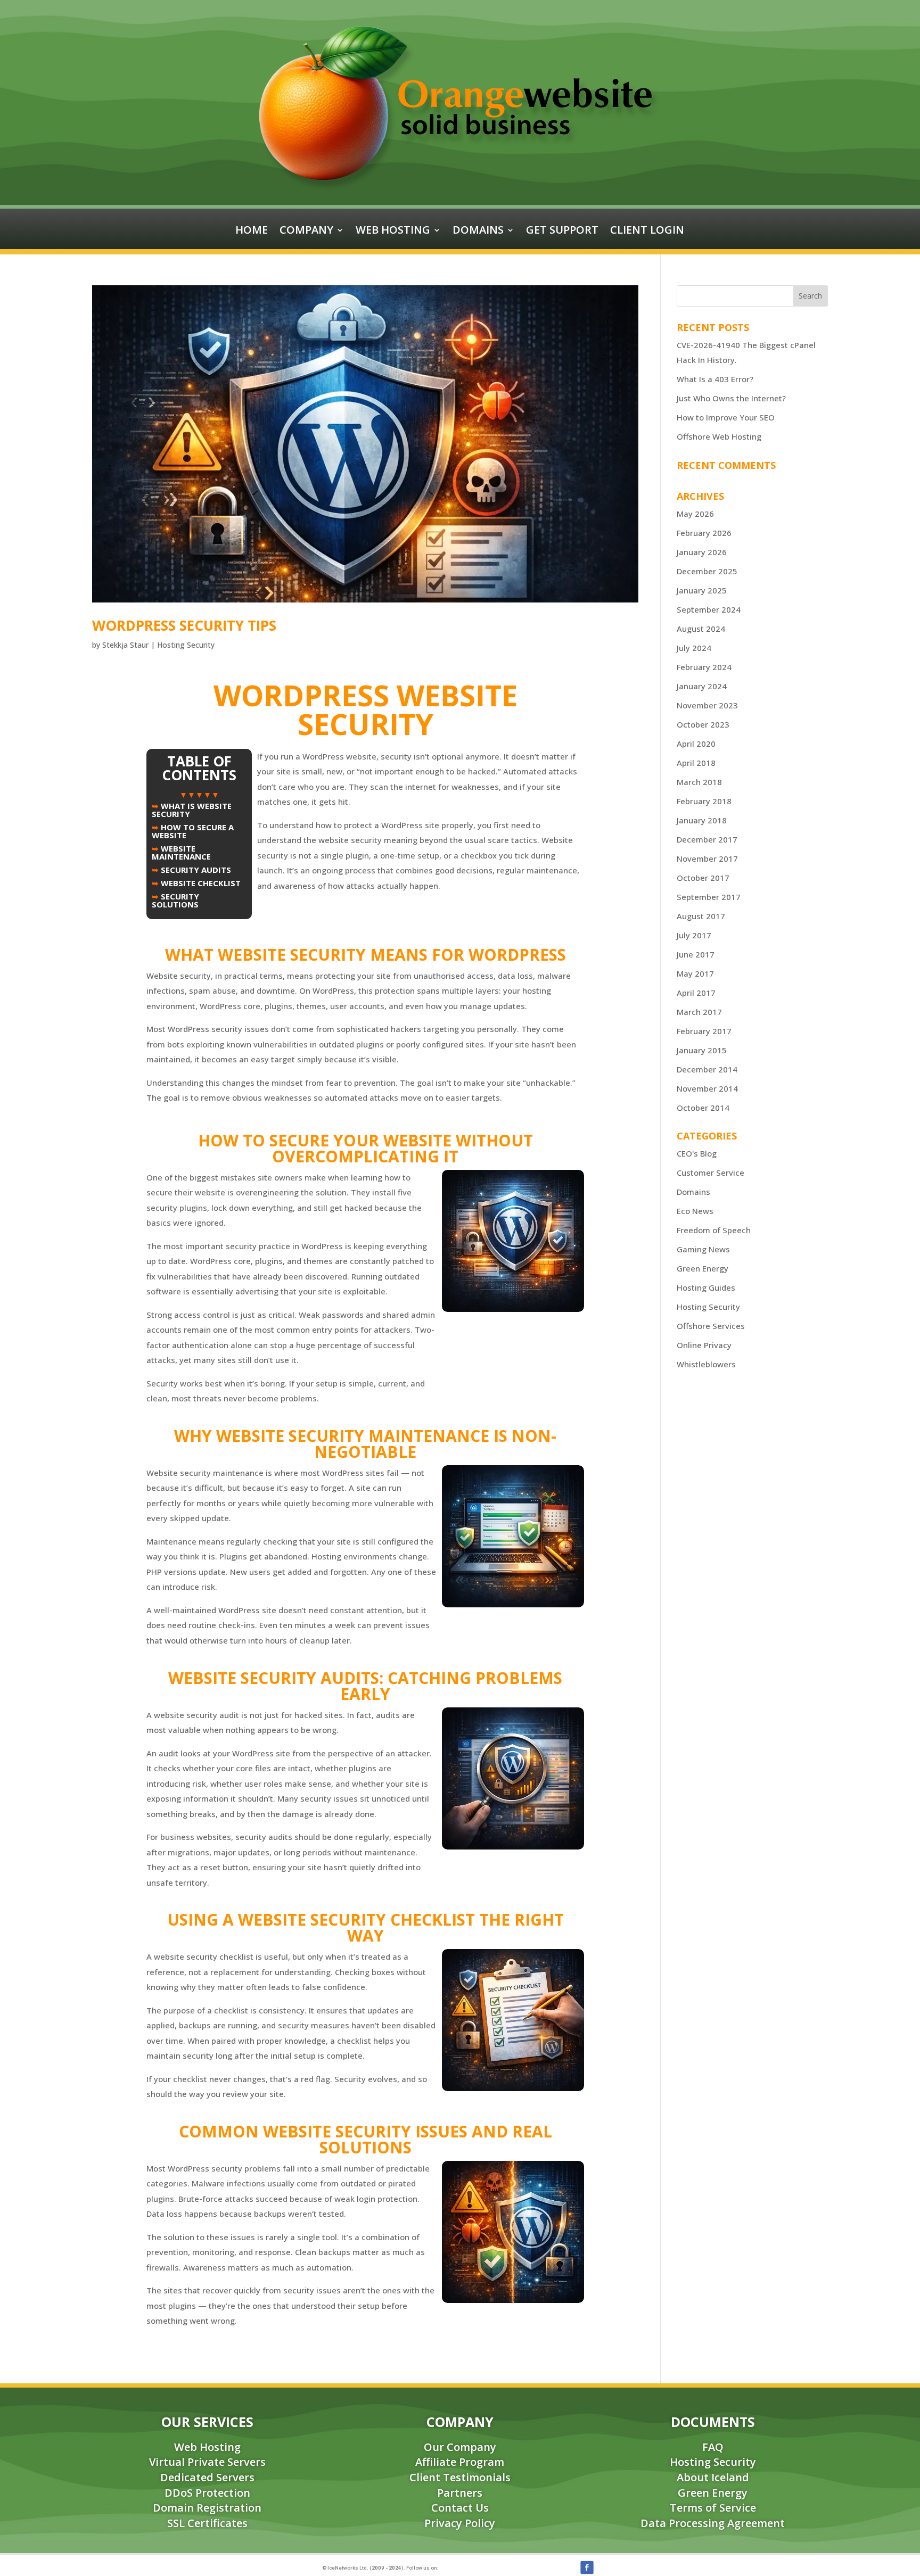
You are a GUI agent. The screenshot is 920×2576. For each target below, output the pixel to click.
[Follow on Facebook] (587, 2567)
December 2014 (707, 1069)
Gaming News (703, 1249)
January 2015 (702, 1050)
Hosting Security (186, 645)
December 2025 (707, 571)
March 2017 (699, 1012)
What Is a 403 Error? (715, 379)
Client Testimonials (460, 2477)
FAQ (713, 2447)
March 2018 (699, 782)
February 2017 (704, 1031)
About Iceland (713, 2477)
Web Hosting (393, 232)
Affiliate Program (460, 2462)
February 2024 (704, 667)
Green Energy (703, 1268)
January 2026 (702, 552)
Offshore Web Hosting (719, 436)
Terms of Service (713, 2508)
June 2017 (696, 954)
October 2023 (703, 724)
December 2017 (707, 839)
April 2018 (696, 763)
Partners (460, 2493)
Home (252, 232)
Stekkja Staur (125, 645)
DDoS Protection (207, 2493)
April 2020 (696, 744)
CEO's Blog (697, 1153)
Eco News (695, 1211)
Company (306, 232)
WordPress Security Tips (184, 625)
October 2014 (703, 1108)
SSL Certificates (207, 2523)
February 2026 (704, 533)
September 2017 (709, 897)
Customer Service (710, 1173)
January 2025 (702, 590)
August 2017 (701, 916)
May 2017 (695, 973)
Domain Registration (207, 2508)
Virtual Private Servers (207, 2462)
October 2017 (703, 878)
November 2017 (707, 858)
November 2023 (707, 705)
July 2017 (694, 935)
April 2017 (696, 993)
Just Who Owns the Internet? (731, 398)
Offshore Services (711, 1326)
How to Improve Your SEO (726, 417)
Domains (478, 232)
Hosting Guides (706, 1287)
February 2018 (704, 801)
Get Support (562, 232)
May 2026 (695, 514)
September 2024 (709, 609)
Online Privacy (704, 1345)
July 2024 (694, 648)
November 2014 (707, 1088)
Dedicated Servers (207, 2477)
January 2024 (702, 686)
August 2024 (701, 629)
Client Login (647, 232)
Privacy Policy (460, 2523)
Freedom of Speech (714, 1230)
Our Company (460, 2447)
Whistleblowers (706, 1364)
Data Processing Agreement (713, 2523)
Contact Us (460, 2508)
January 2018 (702, 820)
